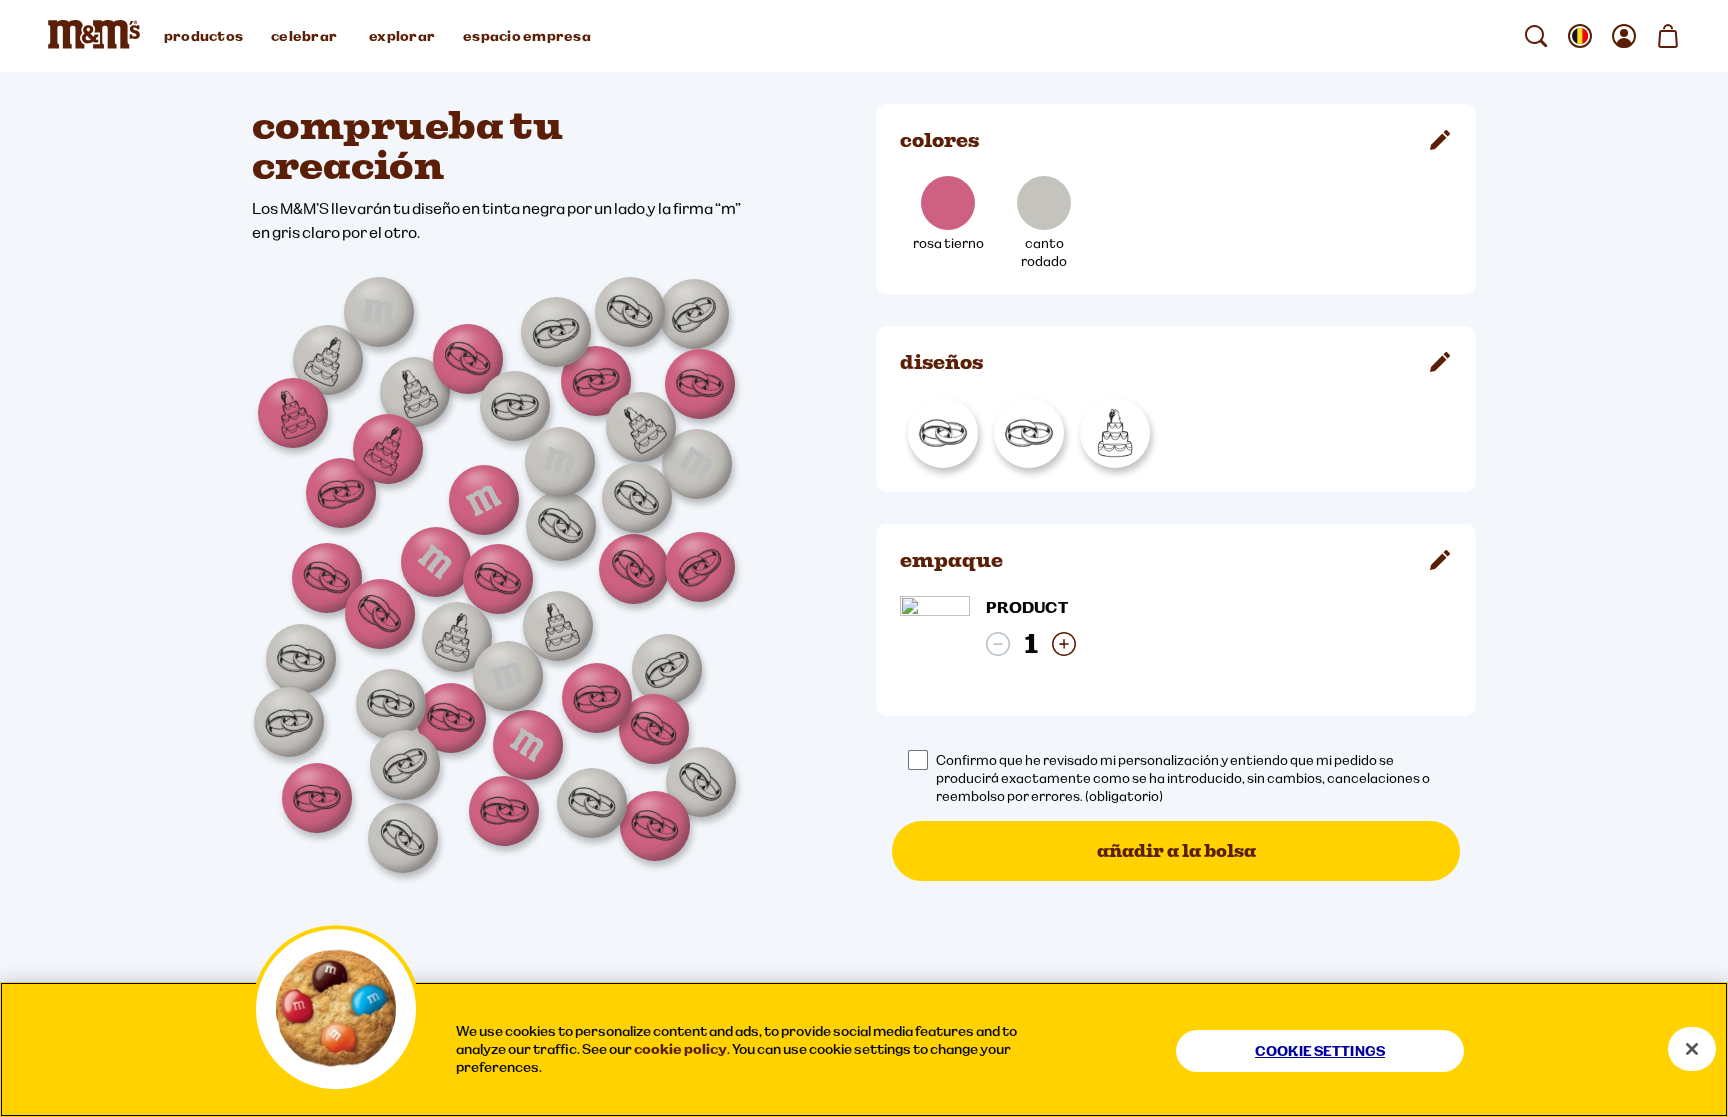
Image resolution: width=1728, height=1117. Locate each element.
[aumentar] (1064, 644)
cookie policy (680, 1049)
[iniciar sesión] (1624, 36)
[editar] (1440, 140)
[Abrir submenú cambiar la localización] (1580, 36)
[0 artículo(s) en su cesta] (1668, 36)
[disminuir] (998, 644)
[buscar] (1536, 36)
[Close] (1692, 1049)
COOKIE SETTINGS (1320, 1051)
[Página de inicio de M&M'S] (98, 36)
